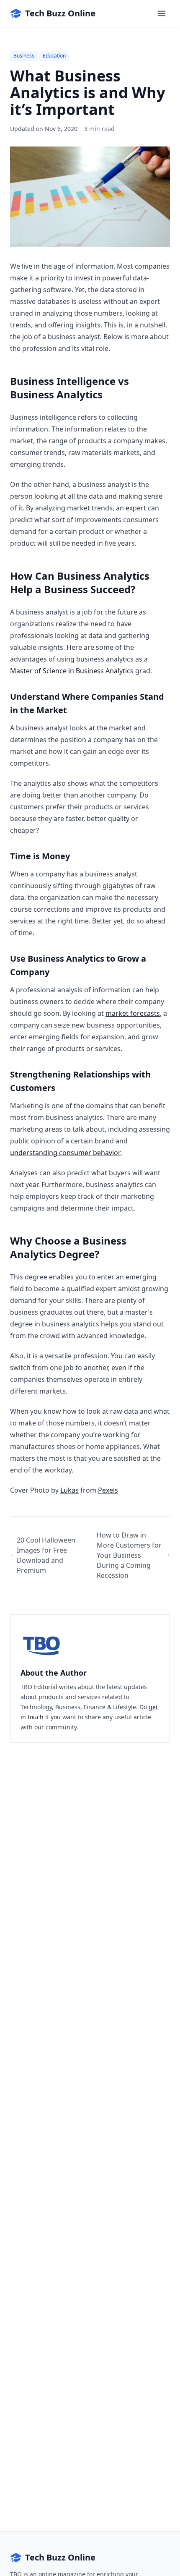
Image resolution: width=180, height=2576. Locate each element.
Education (54, 56)
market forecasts (133, 1013)
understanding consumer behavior (66, 1153)
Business (24, 56)
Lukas (69, 1490)
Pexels (108, 1490)
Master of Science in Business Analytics (72, 671)
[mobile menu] (162, 13)
